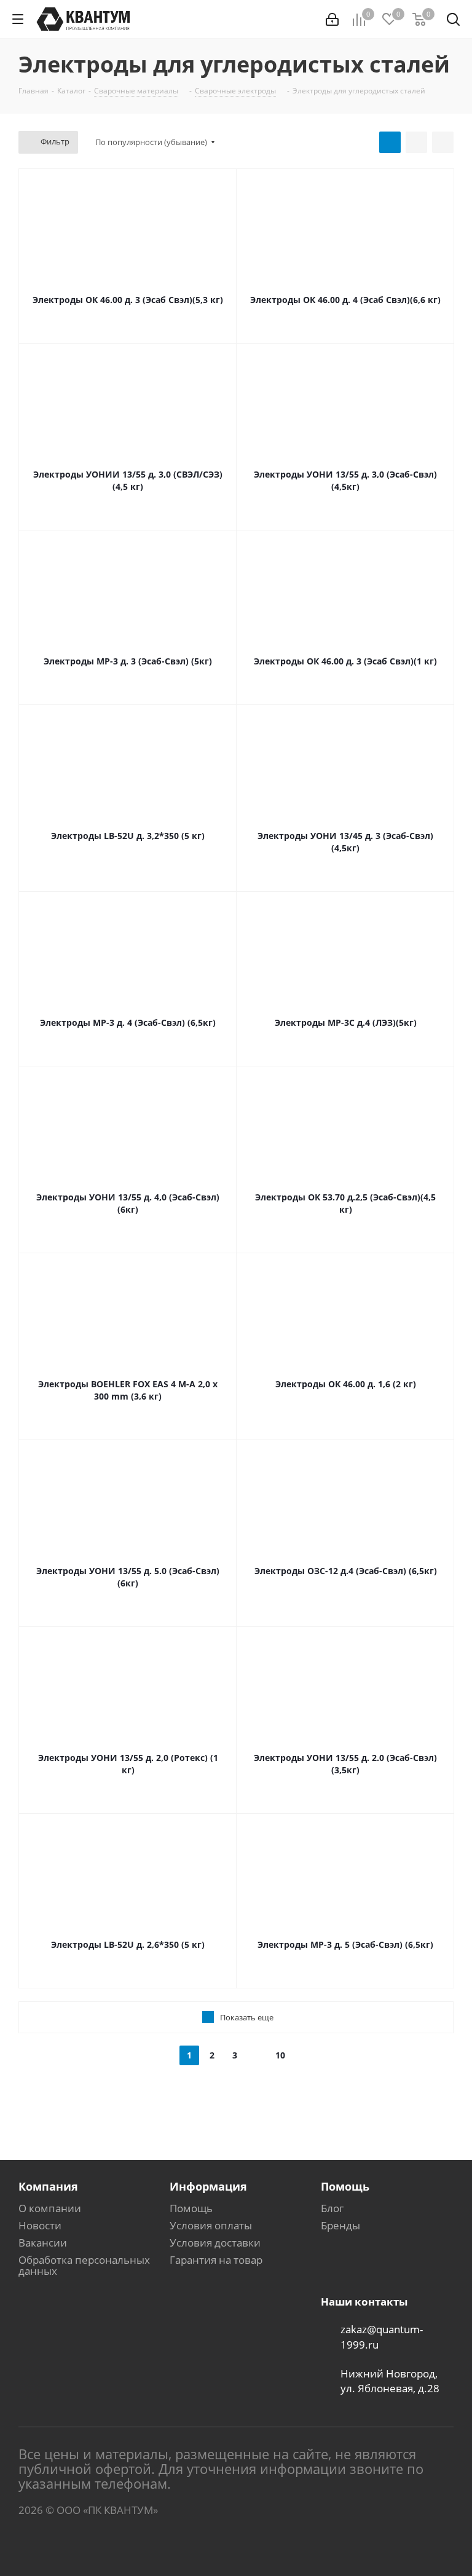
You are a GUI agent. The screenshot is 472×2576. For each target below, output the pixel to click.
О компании (50, 2208)
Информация (208, 2186)
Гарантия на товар (216, 2260)
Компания (48, 2186)
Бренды (340, 2225)
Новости (40, 2225)
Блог (332, 2208)
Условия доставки (215, 2243)
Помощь (191, 2208)
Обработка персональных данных (84, 2265)
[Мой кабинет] (332, 19)
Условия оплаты (211, 2225)
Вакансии (43, 2243)
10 (280, 2055)
